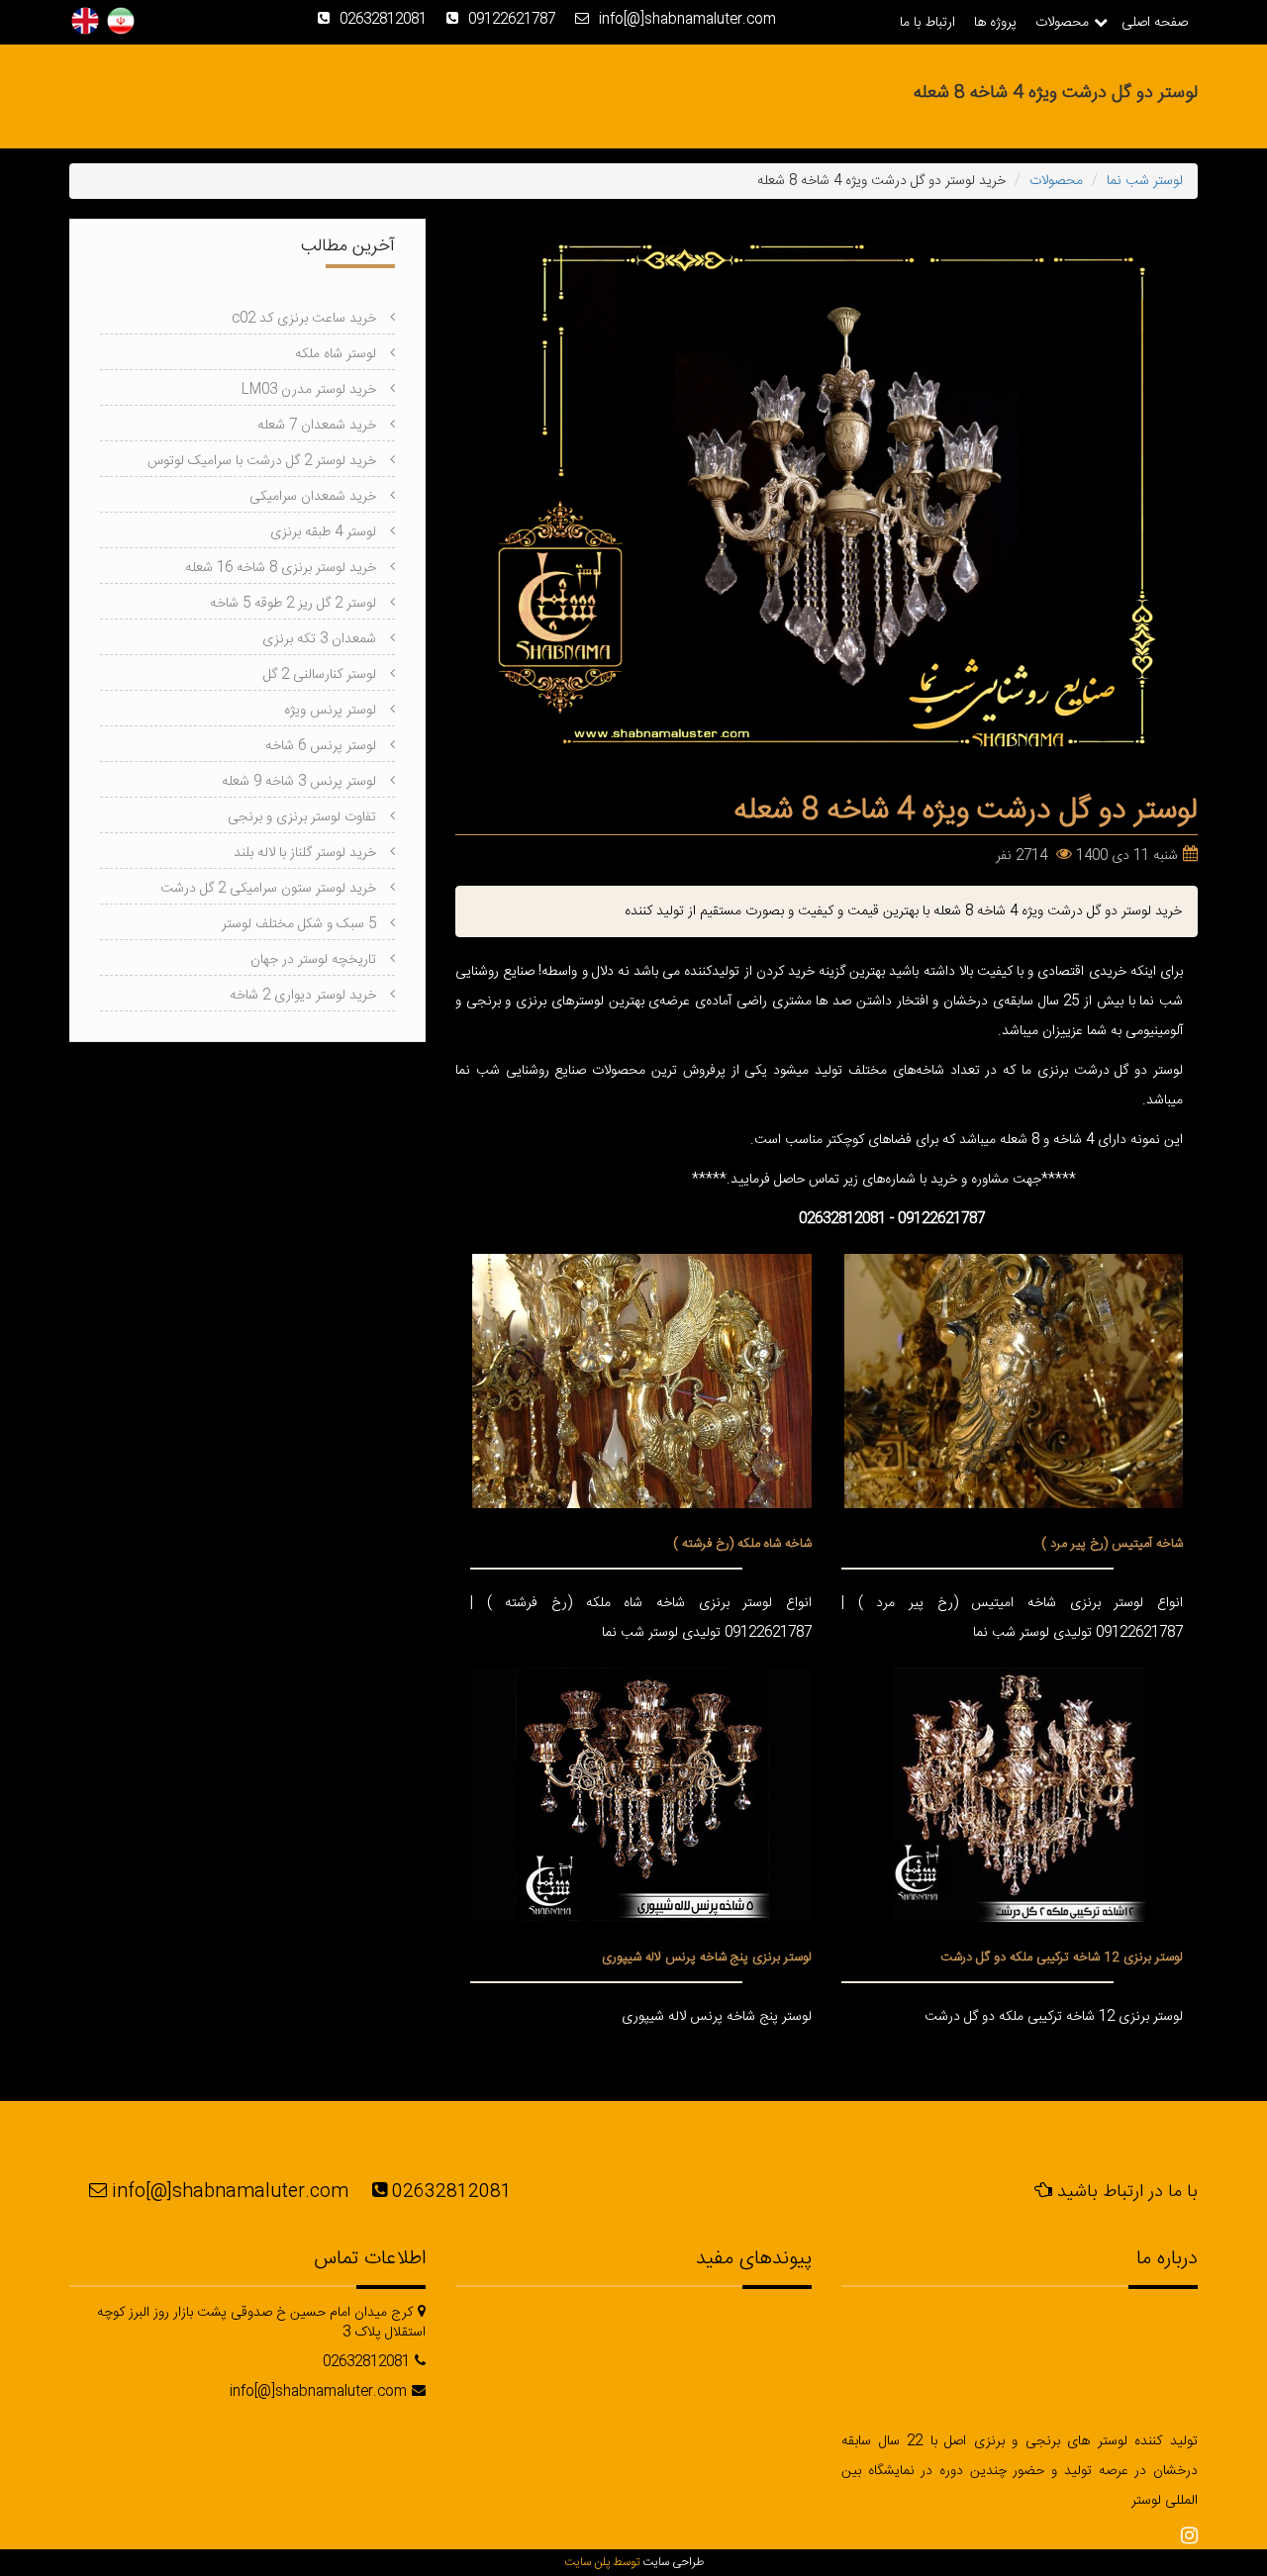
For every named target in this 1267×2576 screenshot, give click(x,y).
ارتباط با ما (927, 23)
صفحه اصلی (1155, 23)
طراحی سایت (673, 2562)
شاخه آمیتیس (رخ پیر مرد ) (1112, 1544)
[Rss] (1189, 2537)
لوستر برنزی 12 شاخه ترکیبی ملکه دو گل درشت (1062, 1957)
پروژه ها (995, 23)
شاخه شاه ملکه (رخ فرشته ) (742, 1544)
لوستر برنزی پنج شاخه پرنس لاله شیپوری (707, 1957)
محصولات (1062, 23)
